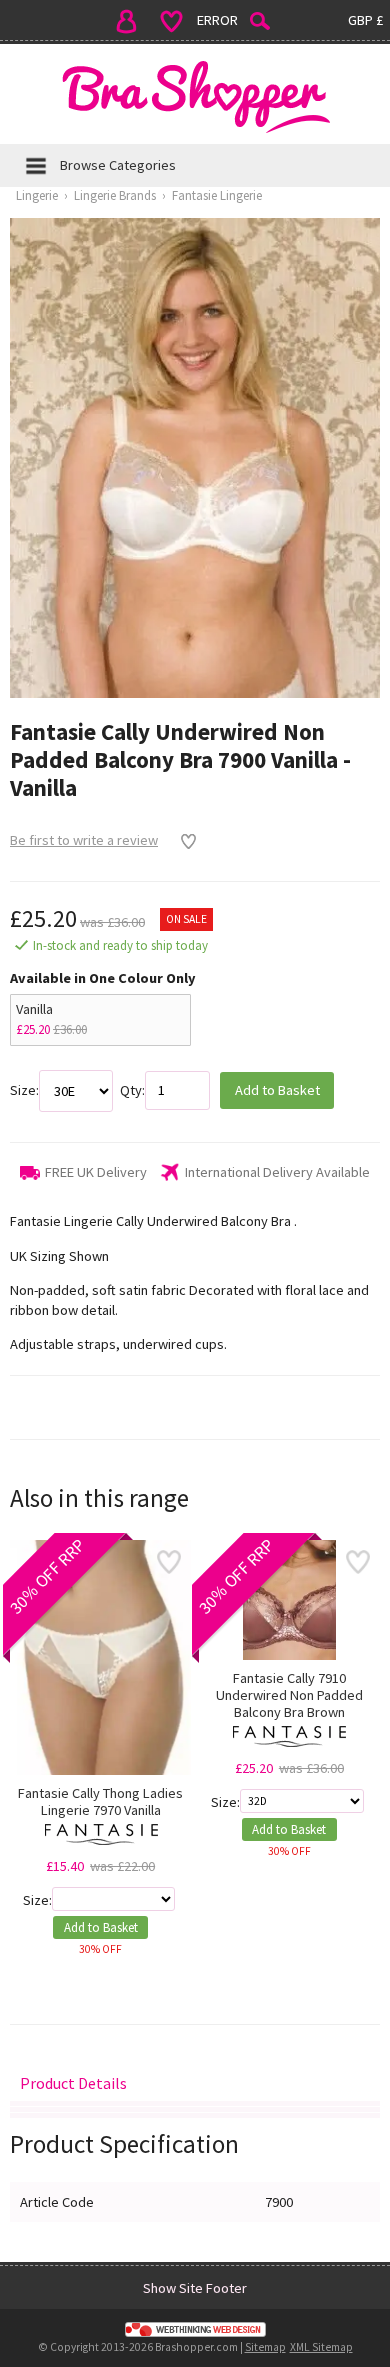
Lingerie (37, 195)
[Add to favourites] (183, 841)
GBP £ (365, 20)
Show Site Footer (195, 2288)
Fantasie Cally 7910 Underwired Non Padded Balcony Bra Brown (289, 1696)
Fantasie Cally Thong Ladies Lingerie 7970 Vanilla (100, 1802)
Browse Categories (118, 165)
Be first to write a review (84, 840)
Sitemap (265, 2347)
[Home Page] (195, 96)
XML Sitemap (321, 2347)
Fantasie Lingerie (217, 195)
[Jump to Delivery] (195, 2103)
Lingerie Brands (115, 195)
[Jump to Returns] (195, 2109)
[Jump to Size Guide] (195, 2115)
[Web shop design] (195, 2329)
